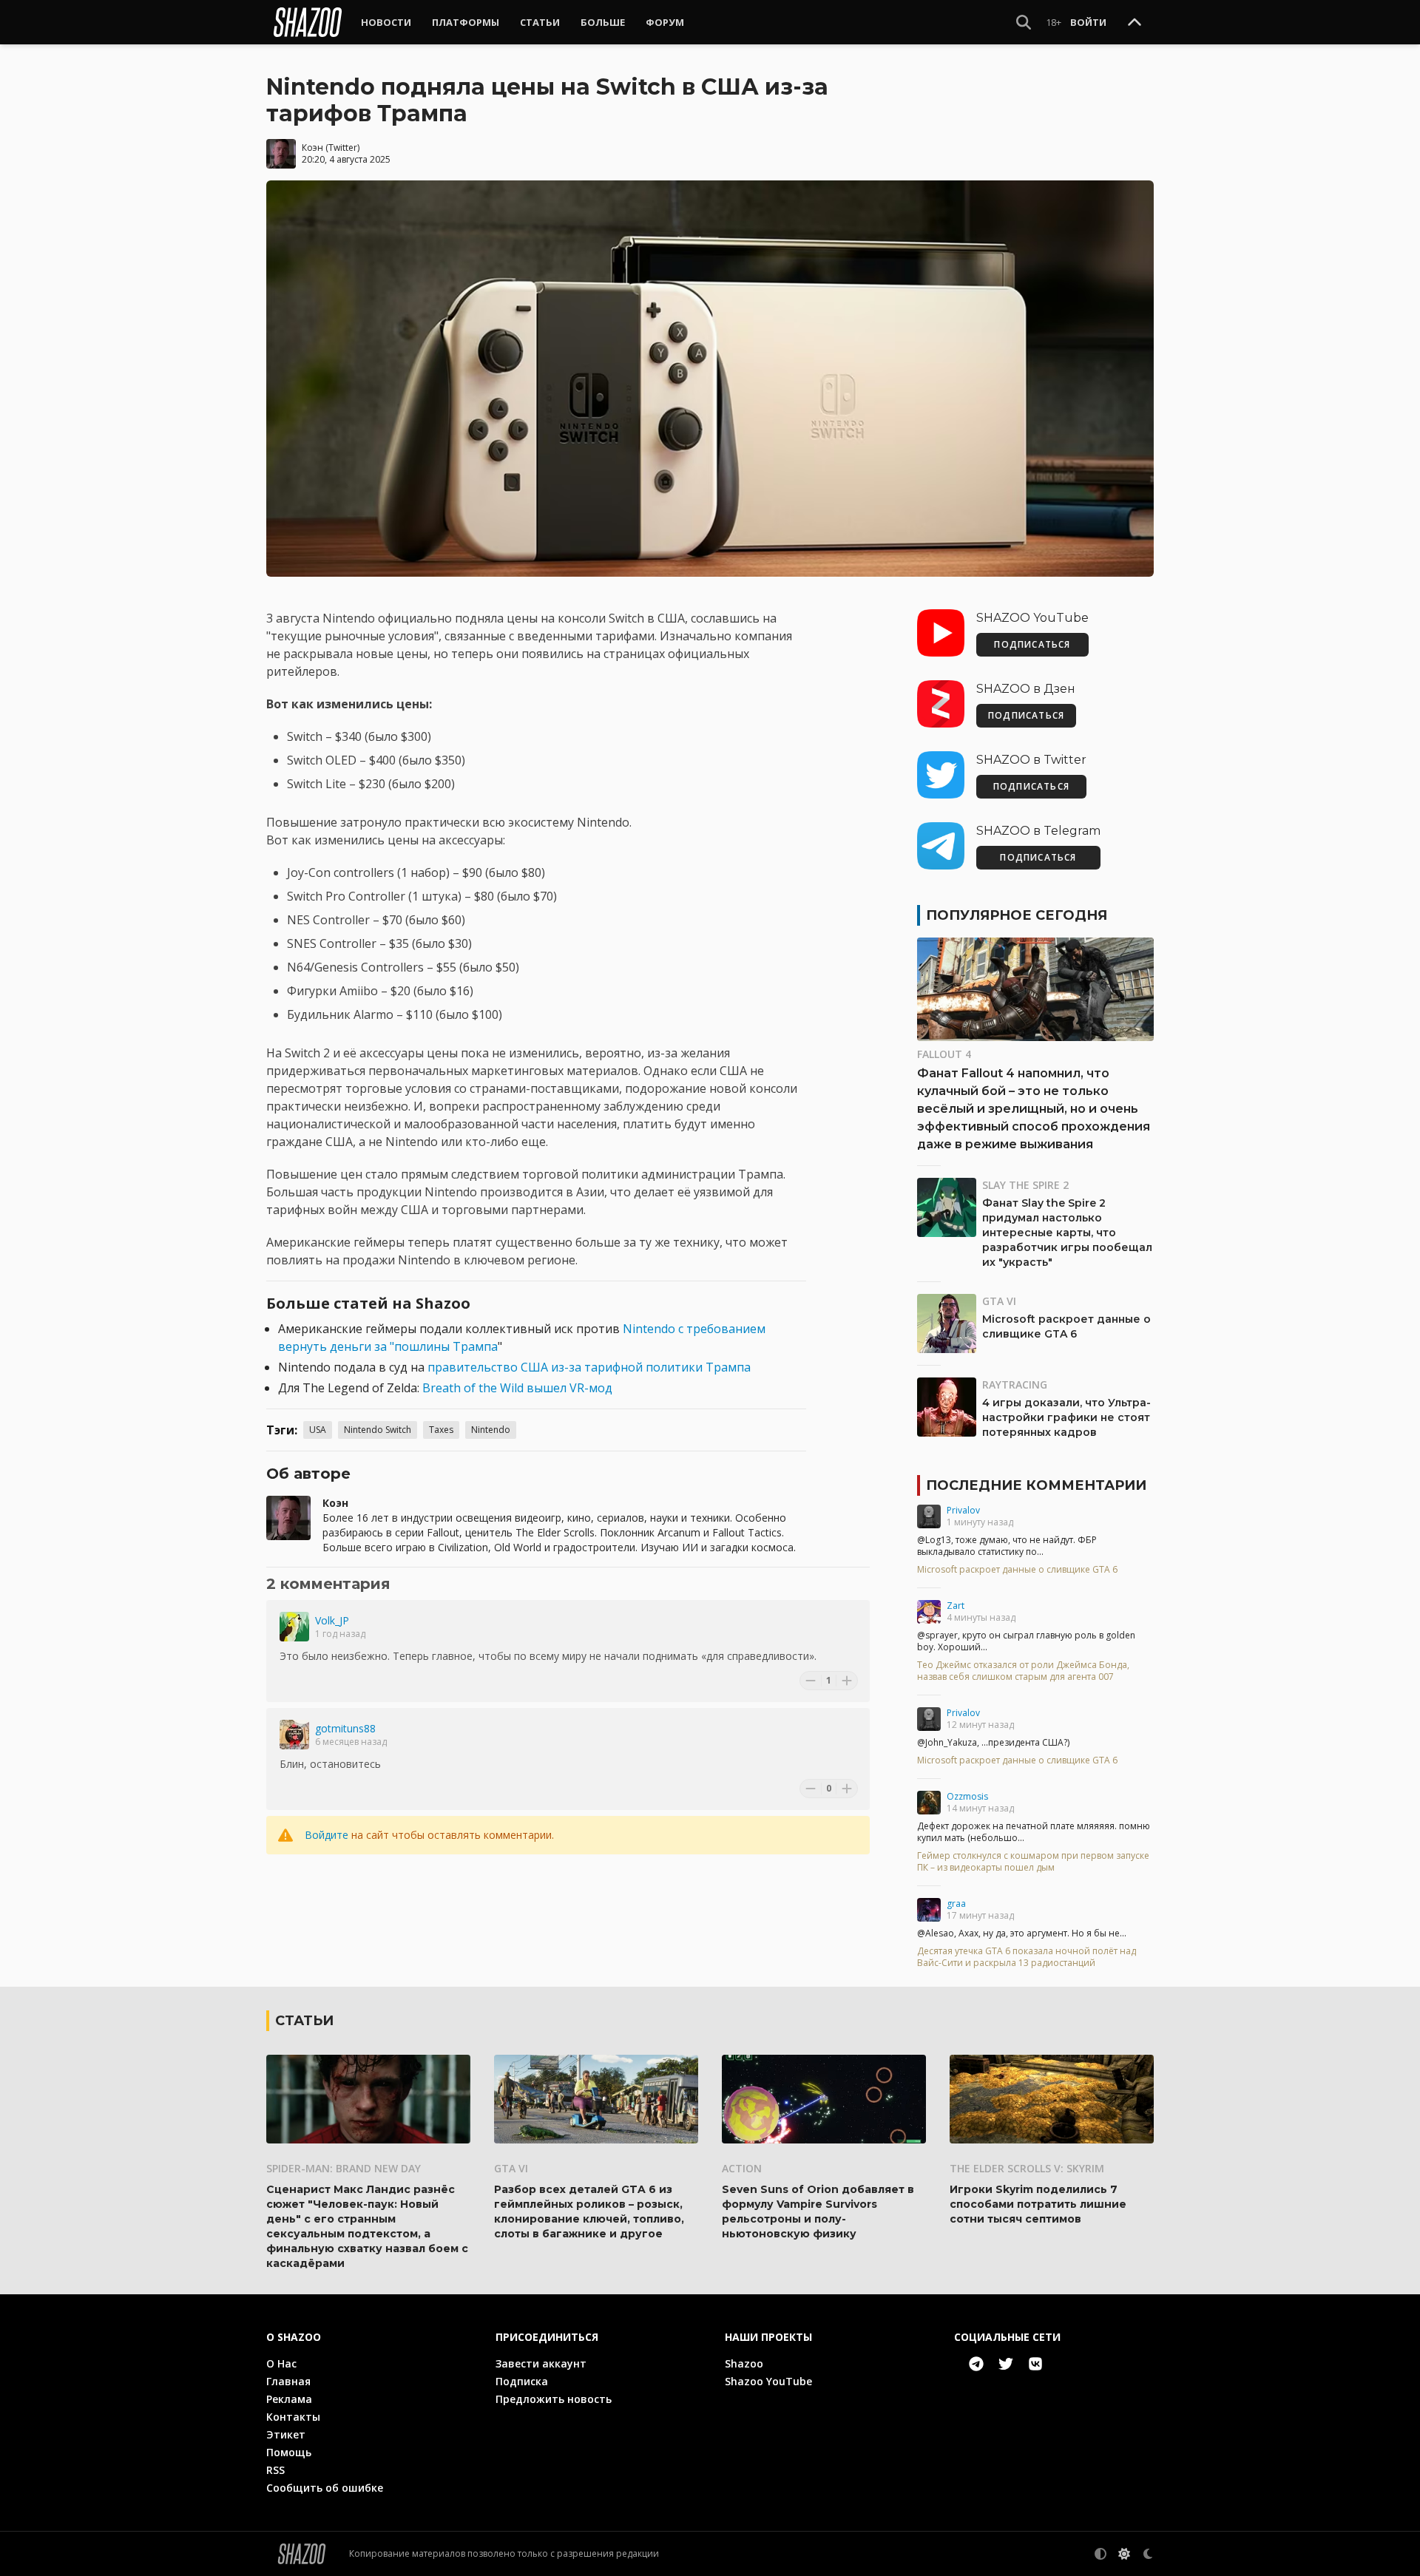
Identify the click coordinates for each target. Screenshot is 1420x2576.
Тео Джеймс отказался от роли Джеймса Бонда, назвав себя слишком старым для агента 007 (1023, 1671)
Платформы (466, 22)
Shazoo (744, 2363)
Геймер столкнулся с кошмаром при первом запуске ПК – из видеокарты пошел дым (1033, 1862)
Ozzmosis (967, 1796)
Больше (603, 22)
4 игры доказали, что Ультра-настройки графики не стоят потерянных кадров (1066, 1417)
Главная (288, 2381)
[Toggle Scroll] (1135, 23)
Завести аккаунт (541, 2363)
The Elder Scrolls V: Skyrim (1027, 2168)
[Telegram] (976, 2364)
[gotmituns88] (294, 1735)
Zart (956, 1606)
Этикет (286, 2434)
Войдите (327, 1835)
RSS (275, 2470)
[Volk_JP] (294, 1627)
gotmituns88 (345, 1728)
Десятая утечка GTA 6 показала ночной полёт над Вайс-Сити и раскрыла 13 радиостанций (1027, 1957)
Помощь (289, 2452)
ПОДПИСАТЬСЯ (1032, 644)
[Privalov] (929, 1516)
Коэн (312, 148)
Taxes (441, 1430)
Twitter (343, 148)
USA (318, 1430)
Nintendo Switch (378, 1430)
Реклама (289, 2399)
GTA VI (999, 1301)
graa (956, 1904)
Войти (1088, 22)
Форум (665, 22)
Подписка (522, 2381)
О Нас (281, 2363)
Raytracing (1015, 1384)
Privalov (963, 1510)
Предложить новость (554, 2399)
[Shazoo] (308, 22)
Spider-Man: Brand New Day (344, 2168)
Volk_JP (332, 1620)
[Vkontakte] (1035, 2364)
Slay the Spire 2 (1025, 1185)
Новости (386, 22)
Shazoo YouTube (768, 2381)
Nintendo (491, 1430)
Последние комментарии (1036, 1485)
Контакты (293, 2417)
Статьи (540, 22)
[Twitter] (1006, 2364)
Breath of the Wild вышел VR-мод (517, 1388)
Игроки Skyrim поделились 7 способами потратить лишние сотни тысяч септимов (1038, 2204)
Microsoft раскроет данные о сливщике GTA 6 (1017, 1570)
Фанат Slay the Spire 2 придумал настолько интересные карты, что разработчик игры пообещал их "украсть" (1067, 1233)
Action (742, 2168)
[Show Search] (1024, 22)
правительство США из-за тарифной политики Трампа (589, 1367)
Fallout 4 (944, 1054)
